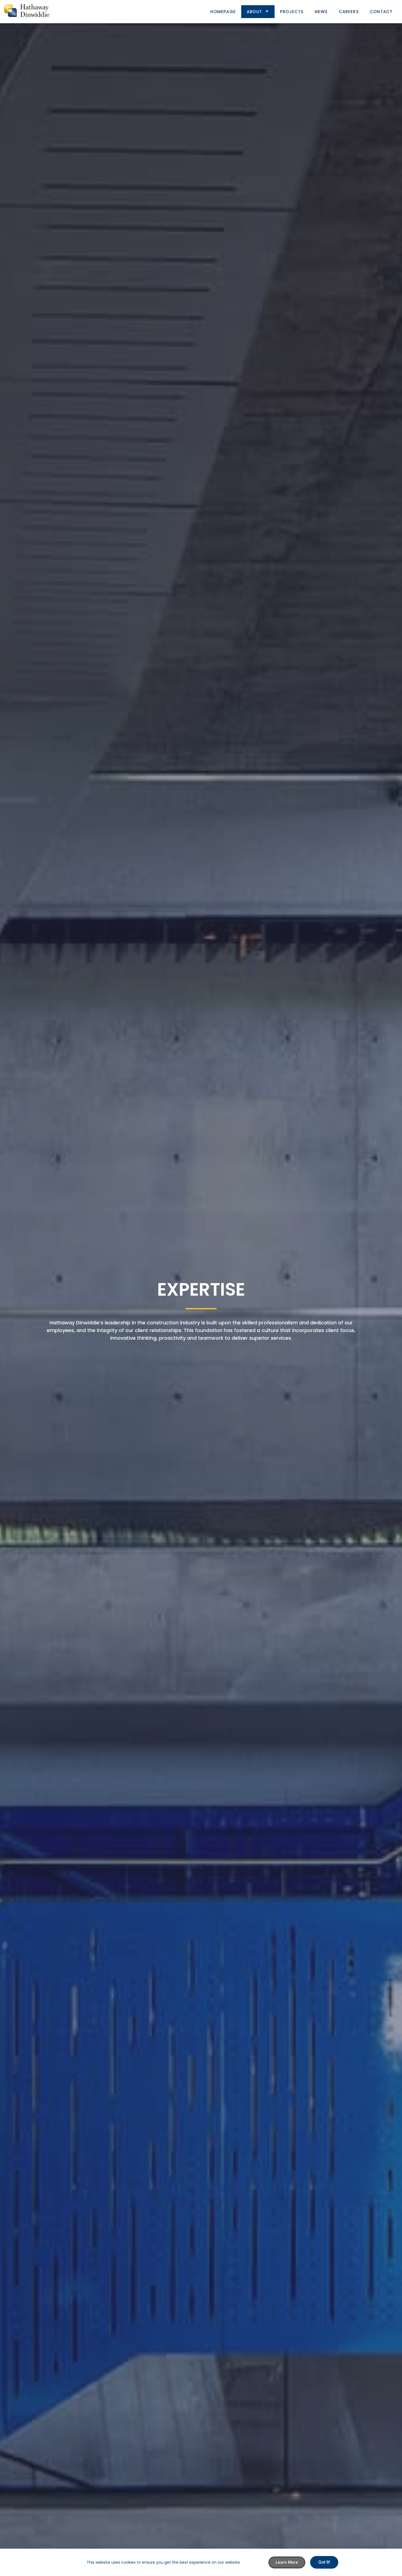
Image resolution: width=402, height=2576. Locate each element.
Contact (381, 12)
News (321, 12)
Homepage (223, 12)
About (254, 12)
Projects (292, 12)
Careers (349, 12)
